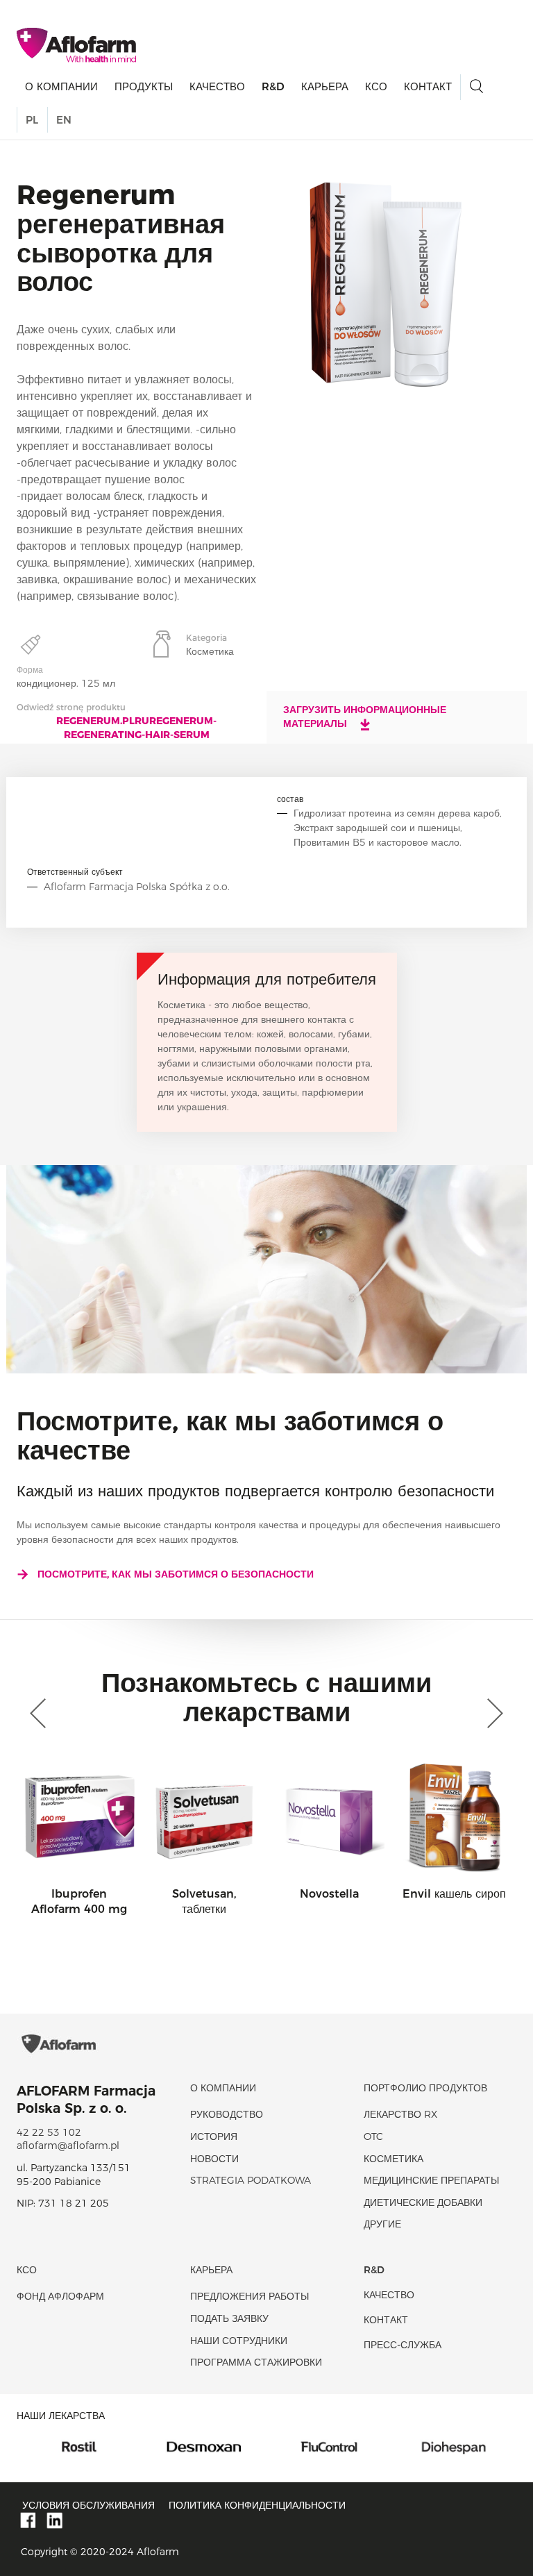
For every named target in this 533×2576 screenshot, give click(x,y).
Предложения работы (249, 2296)
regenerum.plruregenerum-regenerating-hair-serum (136, 728)
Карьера (325, 86)
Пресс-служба (403, 2345)
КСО (376, 86)
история (214, 2136)
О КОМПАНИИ (61, 86)
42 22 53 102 (49, 2132)
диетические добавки (423, 2202)
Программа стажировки (256, 2362)
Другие (382, 2224)
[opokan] (464, 2446)
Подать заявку (229, 2318)
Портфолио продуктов (425, 2088)
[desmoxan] (89, 2446)
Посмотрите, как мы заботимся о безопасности (176, 1574)
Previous (41, 1714)
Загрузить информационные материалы (365, 717)
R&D (273, 86)
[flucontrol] (214, 2446)
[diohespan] (339, 2446)
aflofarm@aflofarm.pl (68, 2146)
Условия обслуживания (88, 2505)
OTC (373, 2136)
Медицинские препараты (431, 2180)
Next (492, 1714)
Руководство (227, 2114)
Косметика (394, 2159)
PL (32, 120)
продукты (144, 86)
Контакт (428, 86)
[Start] (76, 45)
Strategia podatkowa (251, 2180)
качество (217, 86)
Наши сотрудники (239, 2341)
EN (64, 120)
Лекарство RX (400, 2114)
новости (214, 2159)
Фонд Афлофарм (60, 2296)
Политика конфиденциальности (257, 2505)
